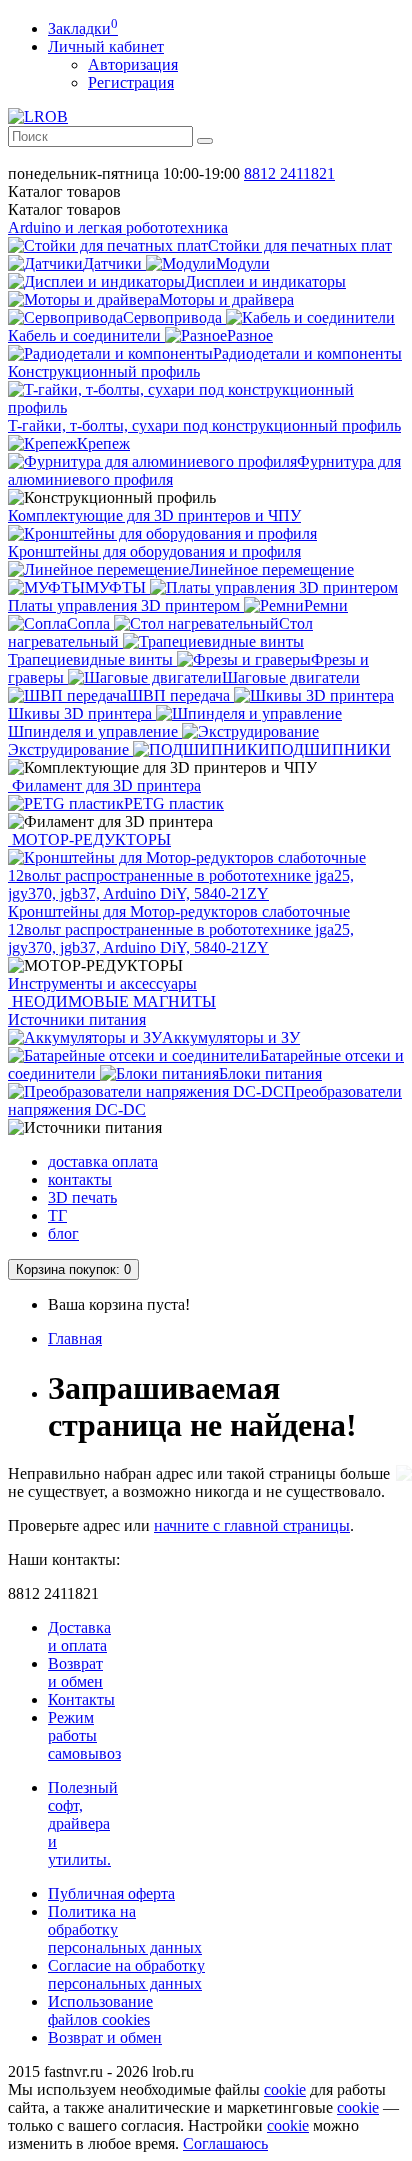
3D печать (82, 1197)
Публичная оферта (111, 1893)
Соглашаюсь (225, 2143)
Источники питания (77, 1019)
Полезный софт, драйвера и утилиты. (83, 1823)
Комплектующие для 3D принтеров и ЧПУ (154, 515)
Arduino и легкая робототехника (118, 227)
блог (63, 1233)
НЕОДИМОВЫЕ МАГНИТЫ (112, 1001)
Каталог (64, 209)
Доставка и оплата (79, 1636)
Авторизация (133, 64)
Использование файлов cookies (100, 2010)
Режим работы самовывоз (84, 1735)
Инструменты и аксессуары (102, 983)
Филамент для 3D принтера (104, 785)
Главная (75, 1338)
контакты (80, 1179)
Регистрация (131, 82)
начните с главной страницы (252, 1525)
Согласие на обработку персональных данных (126, 1974)
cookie (285, 2089)
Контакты (81, 1699)
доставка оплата (103, 1161)
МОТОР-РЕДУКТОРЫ (89, 839)
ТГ (57, 1215)
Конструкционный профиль (104, 371)
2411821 (289, 173)
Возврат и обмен (75, 1672)
